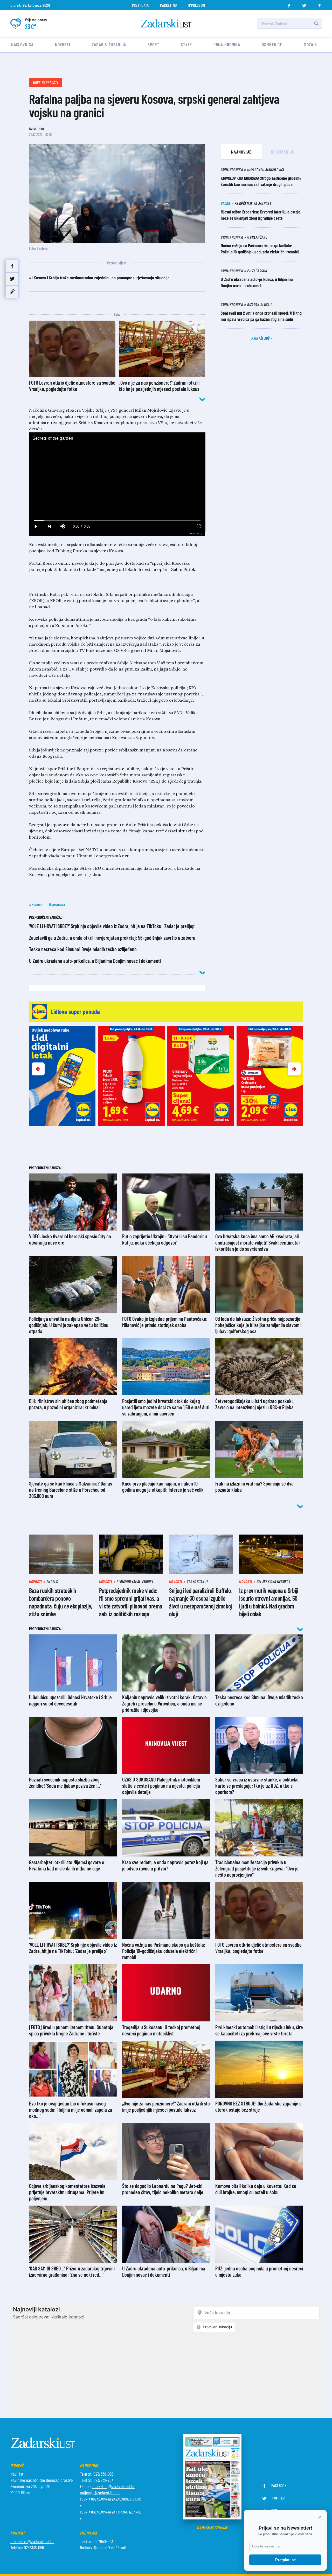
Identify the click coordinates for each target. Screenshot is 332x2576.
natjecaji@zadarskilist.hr (100, 2492)
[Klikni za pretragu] (316, 24)
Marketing (168, 5)
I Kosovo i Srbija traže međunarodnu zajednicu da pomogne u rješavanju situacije (101, 278)
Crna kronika (227, 44)
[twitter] (304, 4)
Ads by (194, 533)
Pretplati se (285, 2560)
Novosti (63, 44)
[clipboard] (12, 292)
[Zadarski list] (166, 23)
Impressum (196, 5)
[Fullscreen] (198, 526)
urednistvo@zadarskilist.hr (32, 2541)
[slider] (117, 520)
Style (186, 44)
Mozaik (310, 44)
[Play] (36, 526)
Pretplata (140, 5)
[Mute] (63, 526)
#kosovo (36, 904)
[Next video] (49, 526)
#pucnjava (57, 904)
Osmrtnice (272, 44)
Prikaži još (261, 338)
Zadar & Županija (109, 44)
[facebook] (289, 4)
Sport (153, 44)
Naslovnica (22, 44)
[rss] (320, 4)
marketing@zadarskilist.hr (113, 2486)
